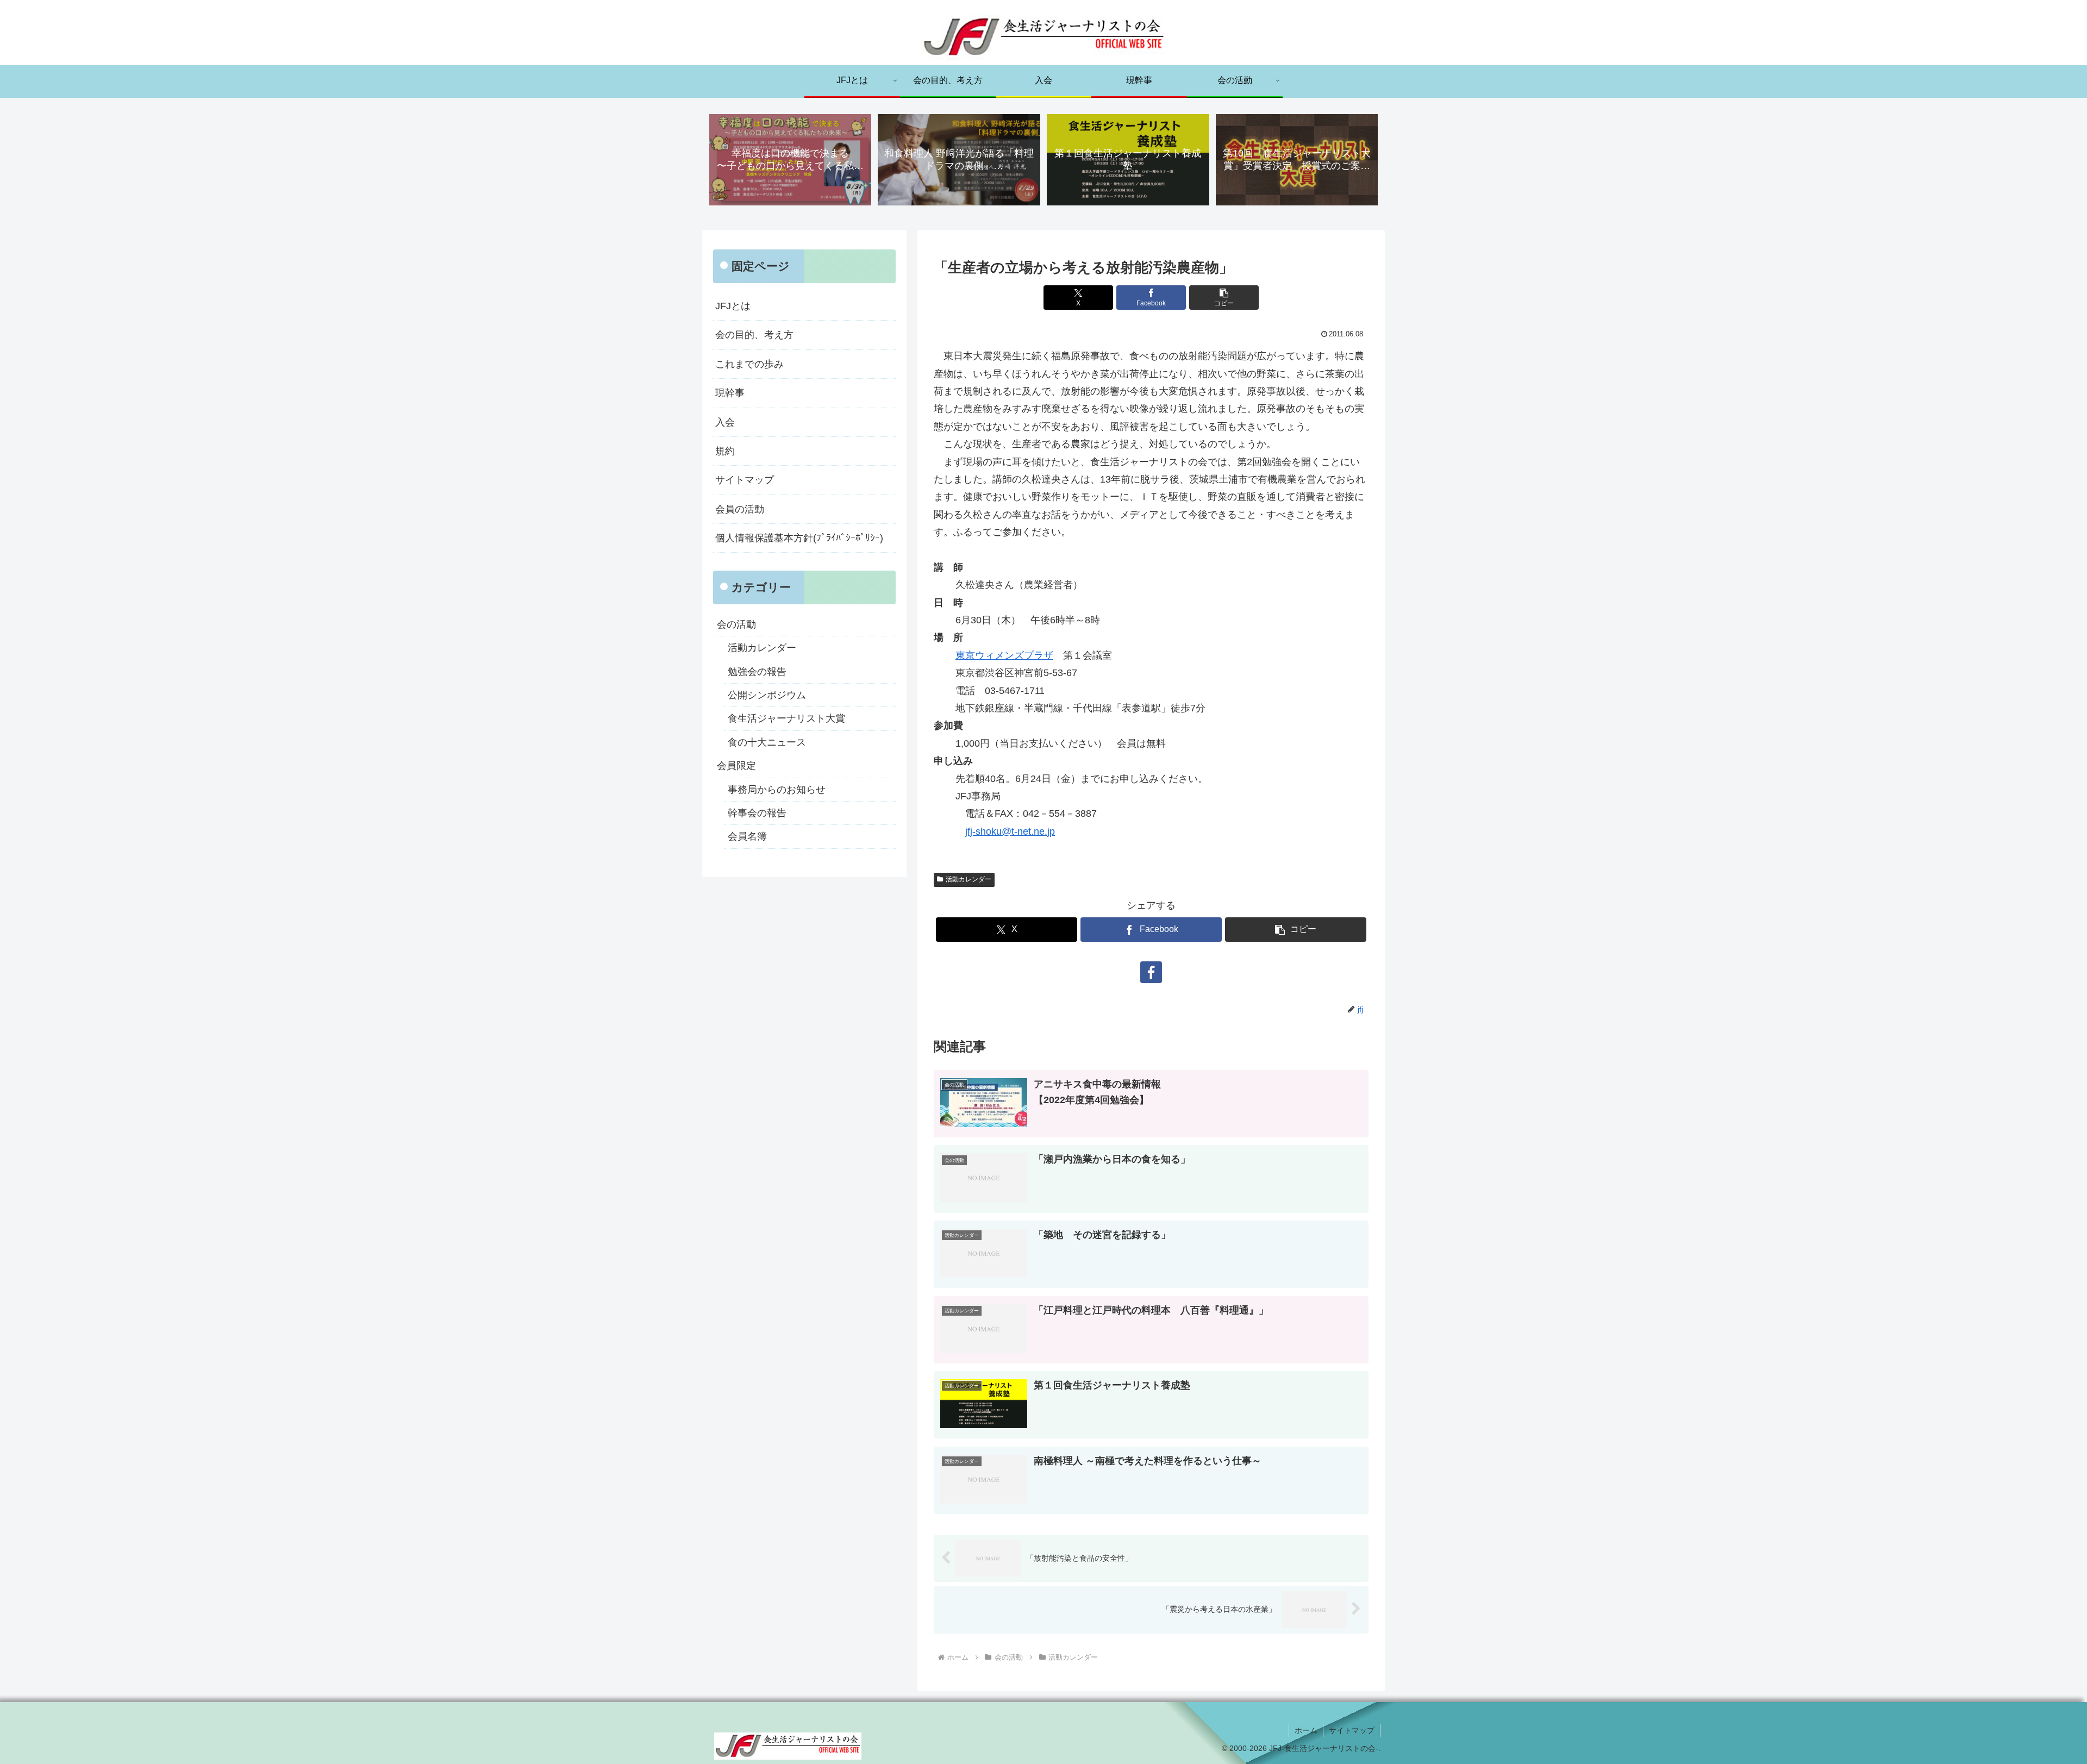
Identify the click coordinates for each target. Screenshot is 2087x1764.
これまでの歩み (749, 364)
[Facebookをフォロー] (1151, 972)
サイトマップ (745, 480)
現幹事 (730, 393)
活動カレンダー (968, 879)
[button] (1224, 298)
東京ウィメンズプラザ (1004, 655)
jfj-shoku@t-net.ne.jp (1010, 831)
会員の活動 (740, 509)
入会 (725, 422)
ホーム (1306, 1730)
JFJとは (733, 306)
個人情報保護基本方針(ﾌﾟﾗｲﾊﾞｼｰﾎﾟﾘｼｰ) (799, 538)
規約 (725, 451)
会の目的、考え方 (754, 335)
